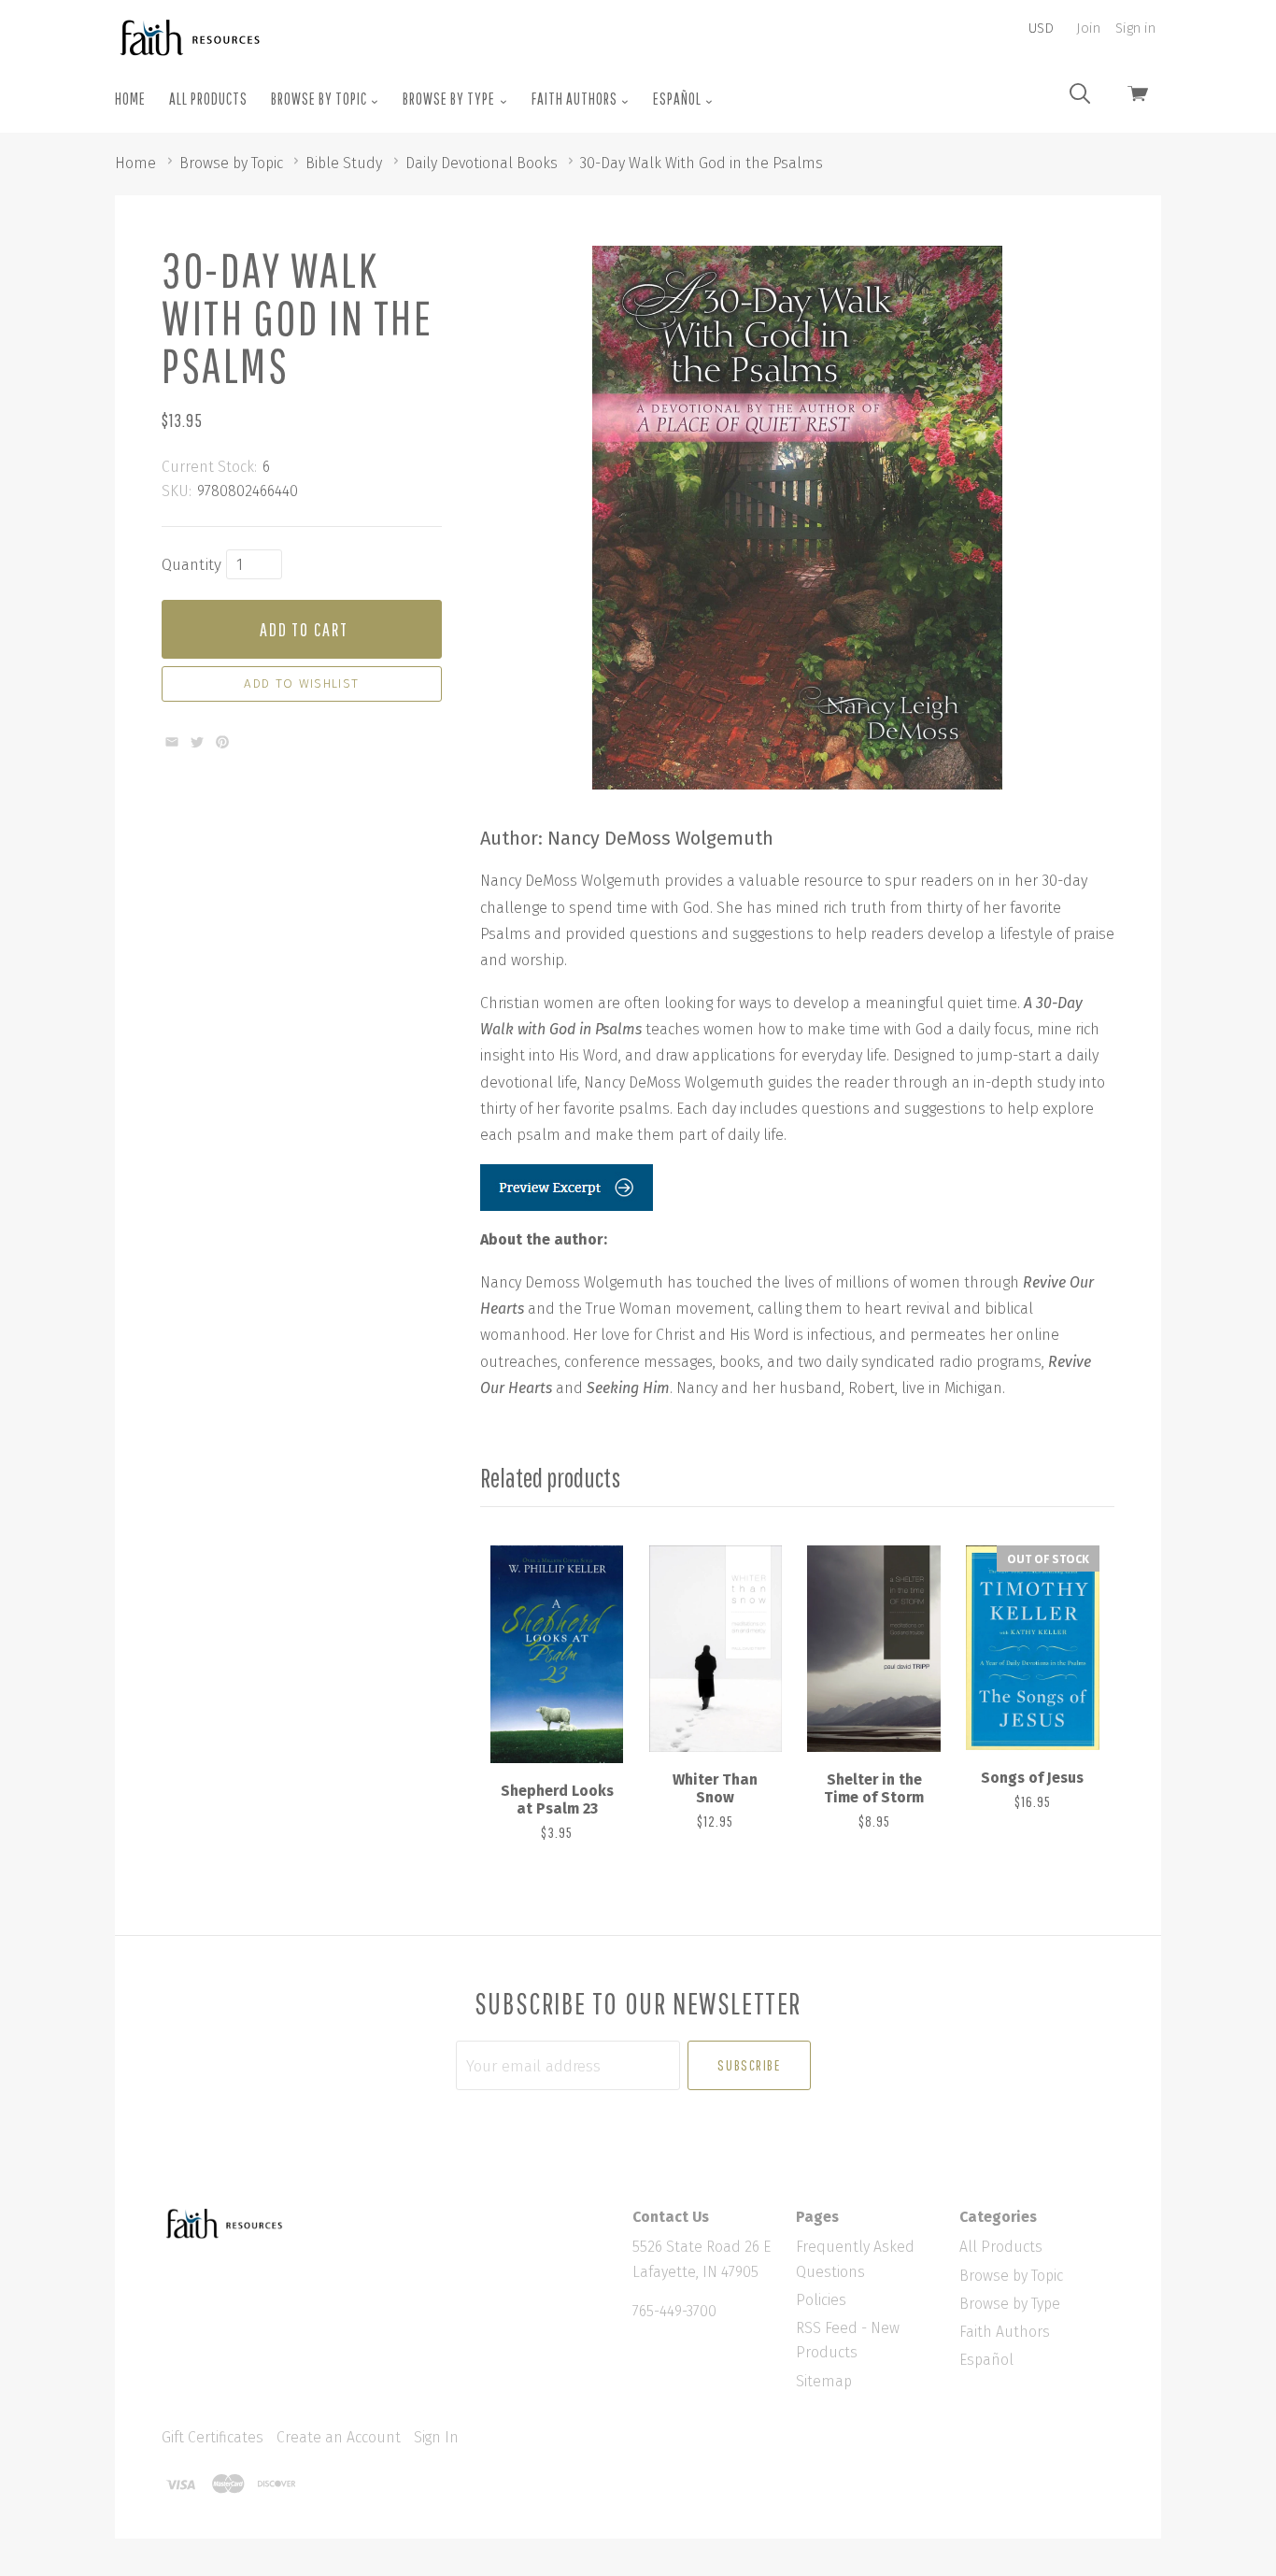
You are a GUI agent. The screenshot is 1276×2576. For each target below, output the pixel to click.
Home (130, 99)
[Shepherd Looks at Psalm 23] (557, 1654)
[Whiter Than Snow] (716, 1648)
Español (679, 99)
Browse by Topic (320, 99)
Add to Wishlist (301, 684)
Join (1088, 28)
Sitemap (824, 2381)
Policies (821, 2300)
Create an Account (339, 2437)
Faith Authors (576, 99)
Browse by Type (450, 99)
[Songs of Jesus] (1032, 1648)
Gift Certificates (213, 2437)
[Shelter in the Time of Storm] (873, 1648)
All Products (208, 99)
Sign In (436, 2437)
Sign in (1135, 28)
